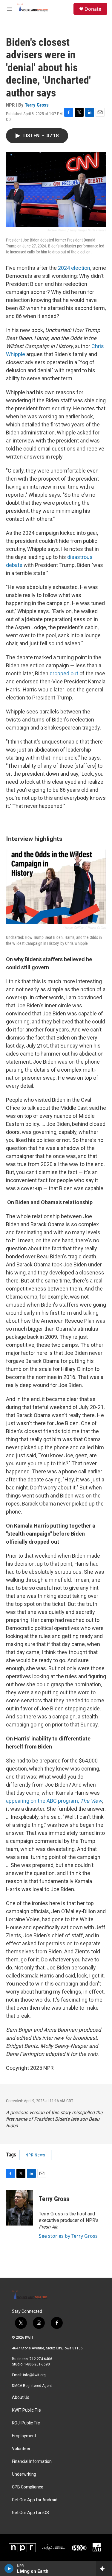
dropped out (64, 673)
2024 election (74, 268)
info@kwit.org (34, 2375)
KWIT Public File (26, 2410)
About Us (21, 2397)
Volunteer (21, 2449)
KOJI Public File (26, 2423)
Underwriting (24, 2474)
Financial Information (32, 2462)
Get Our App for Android (35, 2500)
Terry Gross (37, 105)
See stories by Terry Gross (68, 2236)
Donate (93, 9)
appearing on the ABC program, (54, 1801)
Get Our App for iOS (30, 2513)
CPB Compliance (28, 2487)
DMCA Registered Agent (32, 2386)
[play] (9, 2569)
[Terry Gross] (19, 2208)
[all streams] (104, 2569)
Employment (24, 2436)
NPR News (35, 2155)
